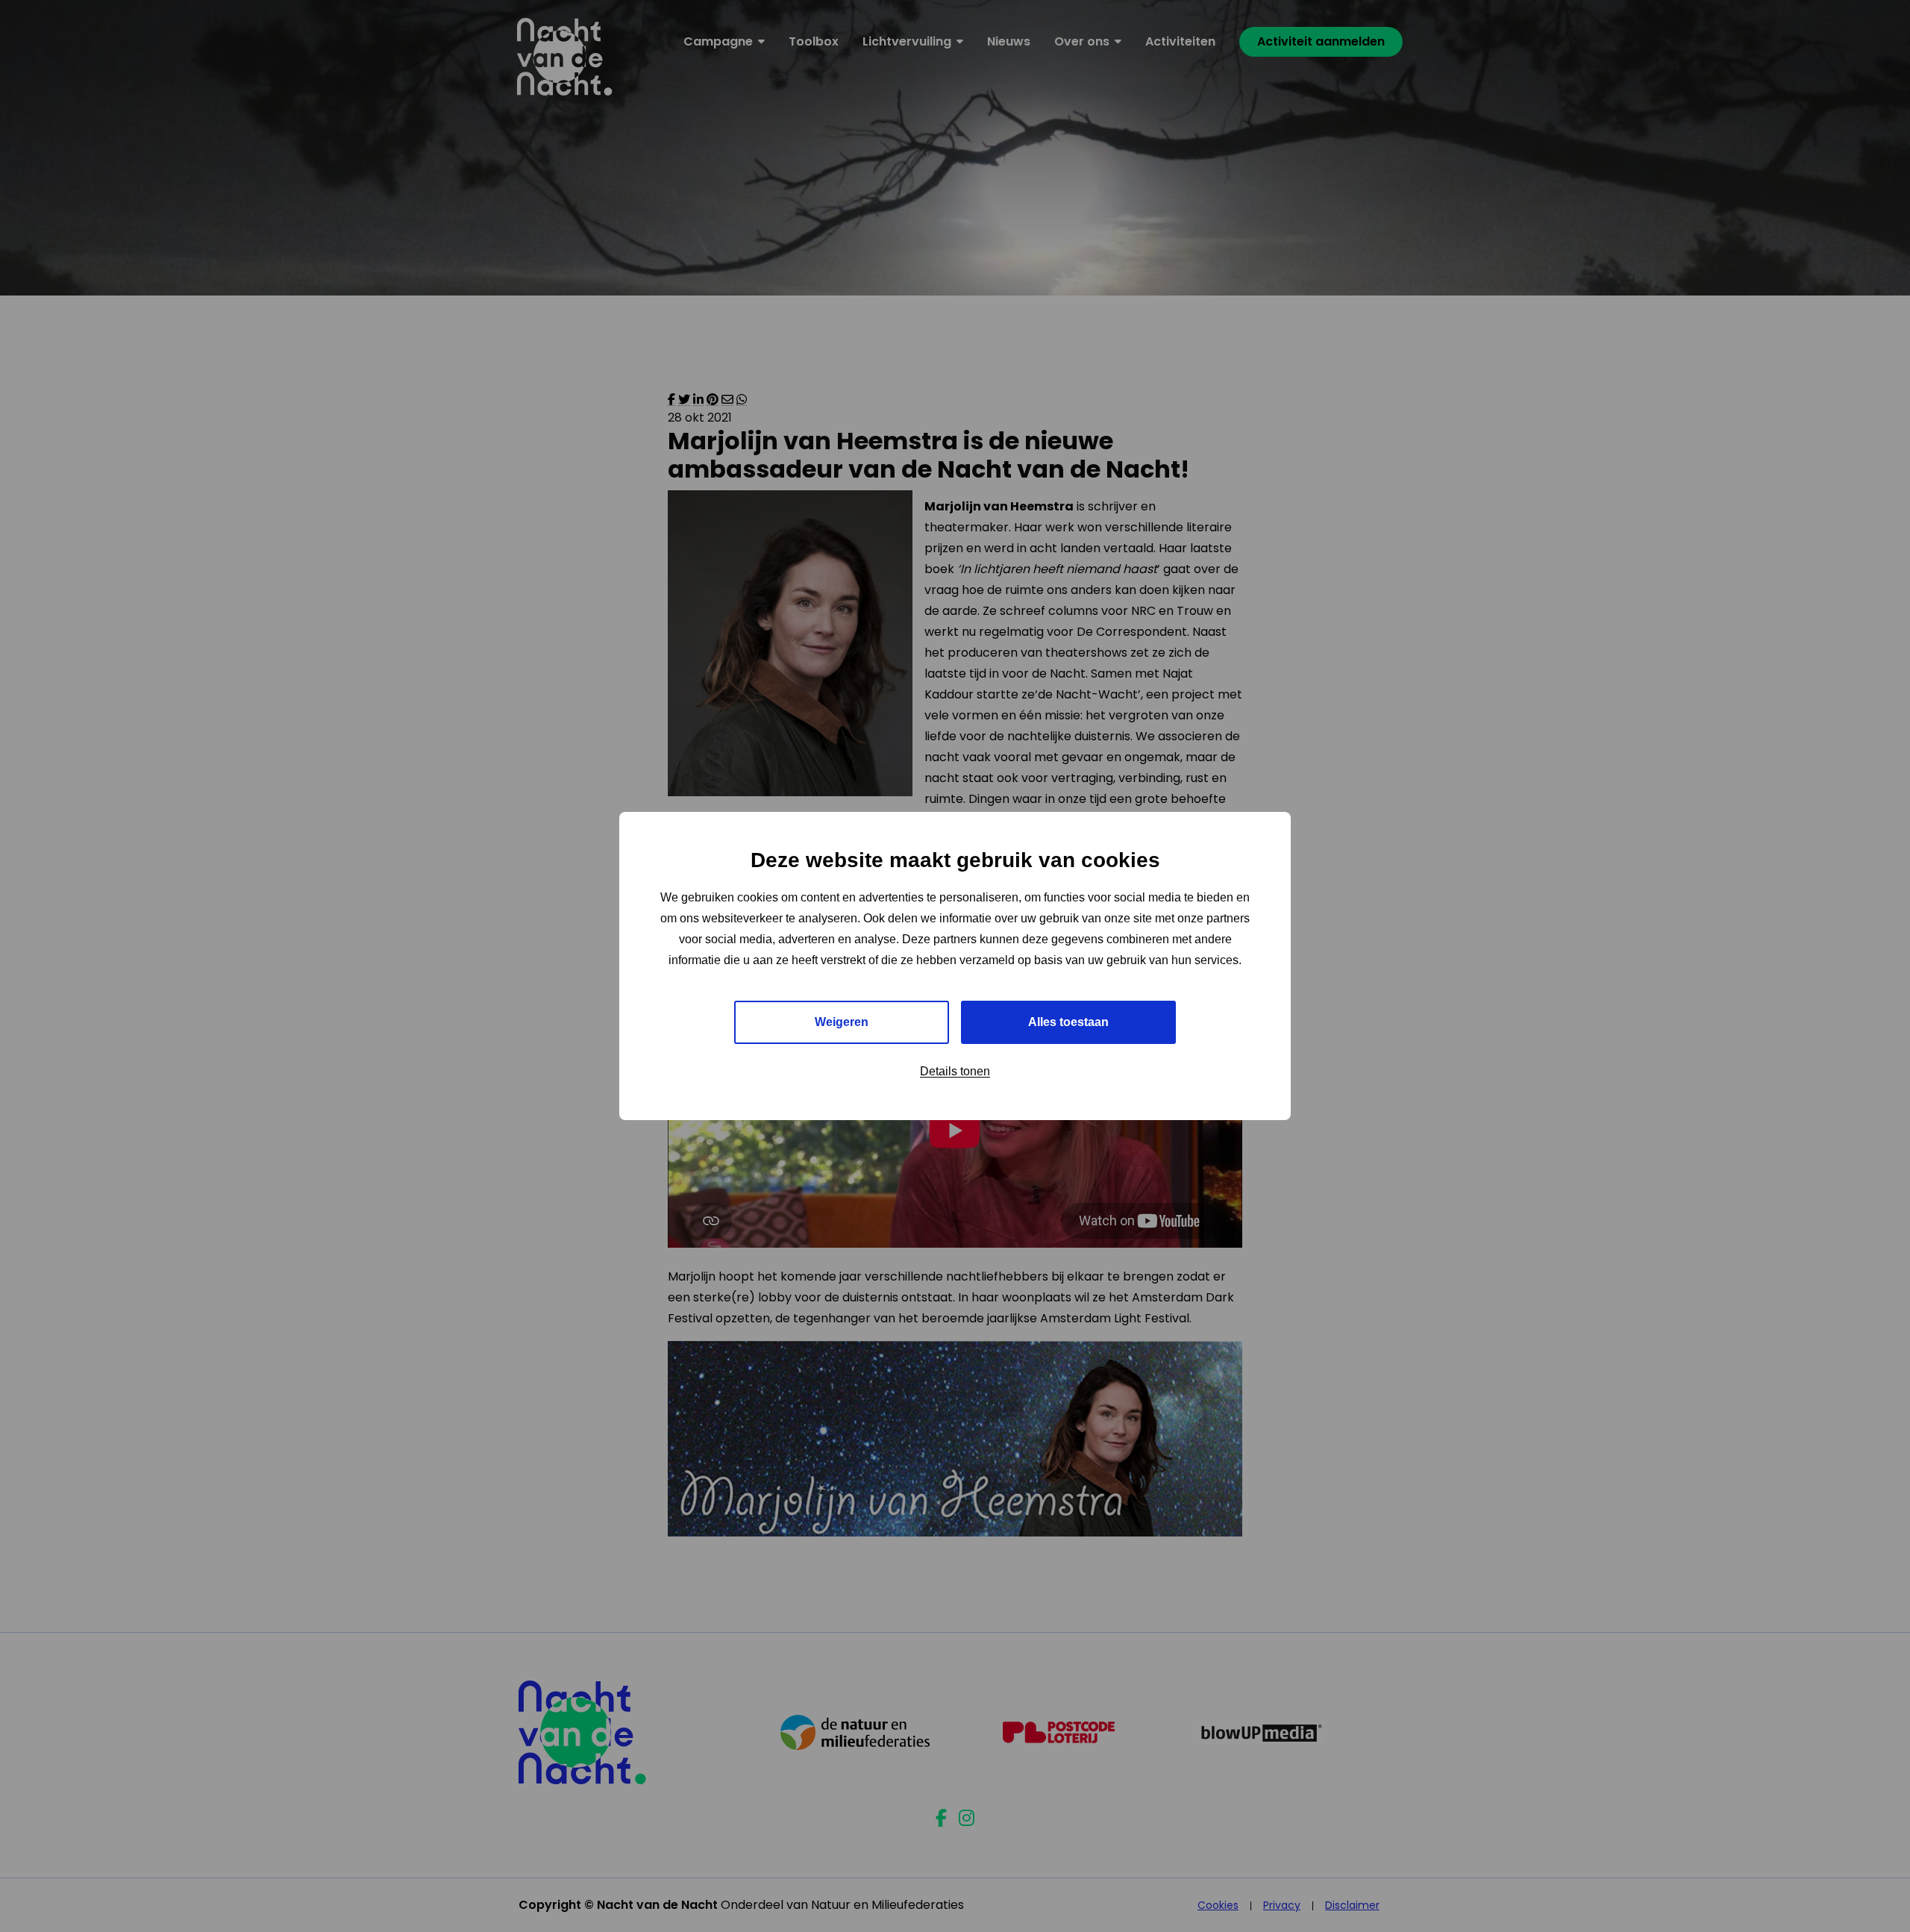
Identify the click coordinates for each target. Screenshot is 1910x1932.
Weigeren (842, 1022)
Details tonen (955, 1071)
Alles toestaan (1068, 1022)
